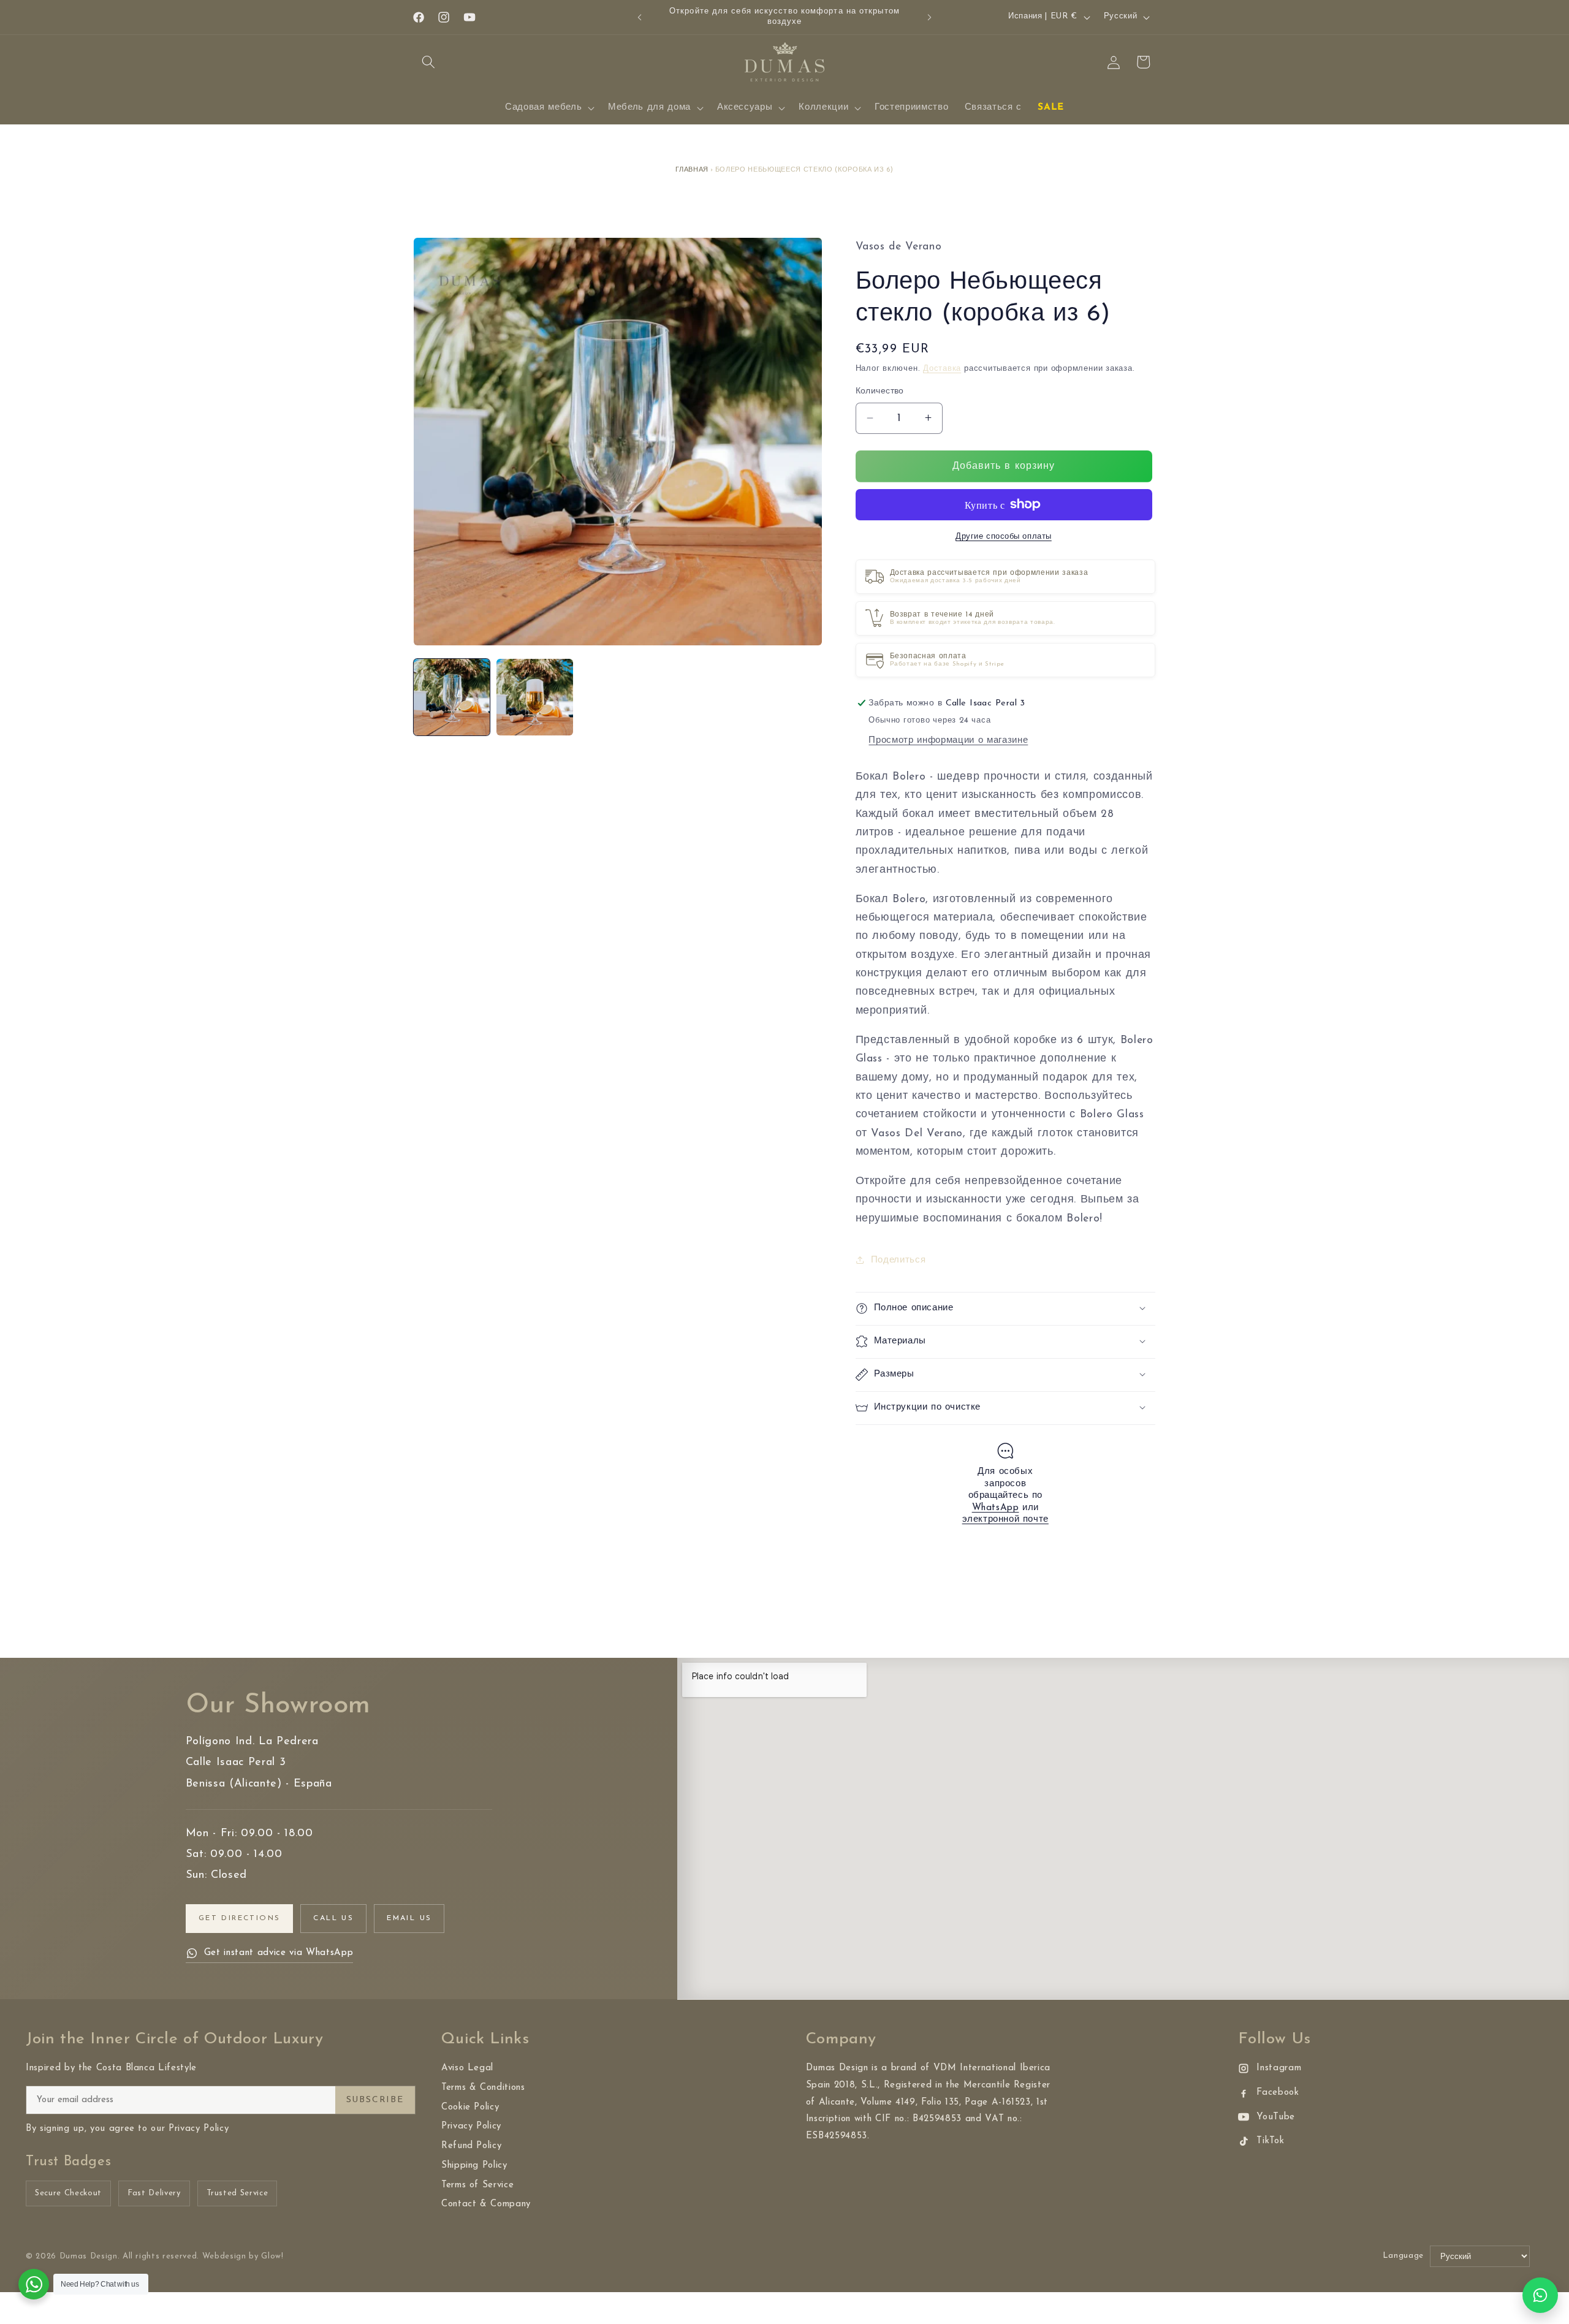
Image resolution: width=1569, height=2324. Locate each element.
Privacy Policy (471, 2126)
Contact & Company (486, 2204)
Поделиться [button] (898, 1259)
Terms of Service (478, 2185)
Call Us (333, 1918)
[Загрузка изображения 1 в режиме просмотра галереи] (452, 697)
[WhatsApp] (1540, 2295)
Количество (880, 391)
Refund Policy (472, 2146)
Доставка (942, 369)
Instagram (1279, 2068)
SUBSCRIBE (375, 2100)
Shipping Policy (474, 2166)
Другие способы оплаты (1004, 537)
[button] (428, 62)
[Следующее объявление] (930, 17)
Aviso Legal (467, 2068)
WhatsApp (996, 1507)
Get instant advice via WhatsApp (279, 1953)
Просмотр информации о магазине (948, 740)
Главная (692, 170)
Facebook (1278, 2093)
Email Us (409, 1918)
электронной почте (1005, 1520)
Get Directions (240, 1918)
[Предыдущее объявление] (640, 17)
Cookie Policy (470, 2107)
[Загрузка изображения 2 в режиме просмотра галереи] (534, 697)
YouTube (1276, 2117)
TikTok (1270, 2141)
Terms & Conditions (483, 2088)
